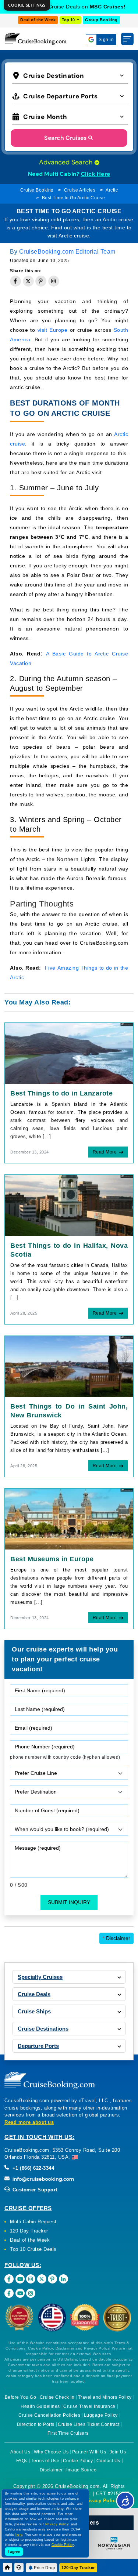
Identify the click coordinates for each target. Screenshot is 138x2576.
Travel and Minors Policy (105, 2397)
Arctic (112, 190)
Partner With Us (89, 2452)
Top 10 (69, 20)
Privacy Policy (101, 2501)
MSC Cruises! (108, 7)
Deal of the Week (38, 20)
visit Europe (53, 330)
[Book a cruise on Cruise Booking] (36, 39)
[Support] (19, 2567)
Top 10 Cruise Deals (33, 2249)
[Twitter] (42, 2279)
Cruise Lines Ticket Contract (89, 2424)
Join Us (118, 2452)
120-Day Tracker (78, 2568)
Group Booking (101, 20)
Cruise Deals (34, 1994)
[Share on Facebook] (15, 281)
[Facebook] (9, 2279)
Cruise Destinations (43, 2029)
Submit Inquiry (69, 1902)
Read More (105, 1152)
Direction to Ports (36, 2424)
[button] (70, 75)
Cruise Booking (37, 190)
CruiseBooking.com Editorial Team (67, 252)
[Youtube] (20, 2279)
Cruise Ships (34, 2011)
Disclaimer (116, 1938)
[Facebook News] (9, 2293)
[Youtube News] (20, 2293)
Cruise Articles (80, 190)
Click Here (96, 174)
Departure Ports (38, 2046)
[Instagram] (31, 2279)
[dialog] (27, 5)
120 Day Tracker (29, 2231)
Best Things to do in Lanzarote (61, 1093)
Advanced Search (67, 162)
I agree (14, 2552)
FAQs (22, 2461)
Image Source (81, 2470)
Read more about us (29, 2122)
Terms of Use (45, 2461)
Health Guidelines (40, 2406)
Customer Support (34, 2190)
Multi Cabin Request (33, 2222)
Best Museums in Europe (52, 1559)
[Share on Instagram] (54, 281)
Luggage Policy (101, 2415)
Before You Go (21, 2397)
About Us (20, 2452)
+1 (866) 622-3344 (32, 2168)
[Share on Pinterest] (41, 281)
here (19, 2535)
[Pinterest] (52, 2279)
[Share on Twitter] (28, 281)
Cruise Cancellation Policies (49, 2415)
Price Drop (44, 2568)
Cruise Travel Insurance (89, 2406)
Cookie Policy (78, 2461)
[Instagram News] (31, 2293)
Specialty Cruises (40, 1977)
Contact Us (108, 2461)
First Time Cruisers (68, 2433)
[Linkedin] (63, 2279)
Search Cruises (65, 138)
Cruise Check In (57, 2397)
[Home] (8, 2567)
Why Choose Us (51, 2452)
